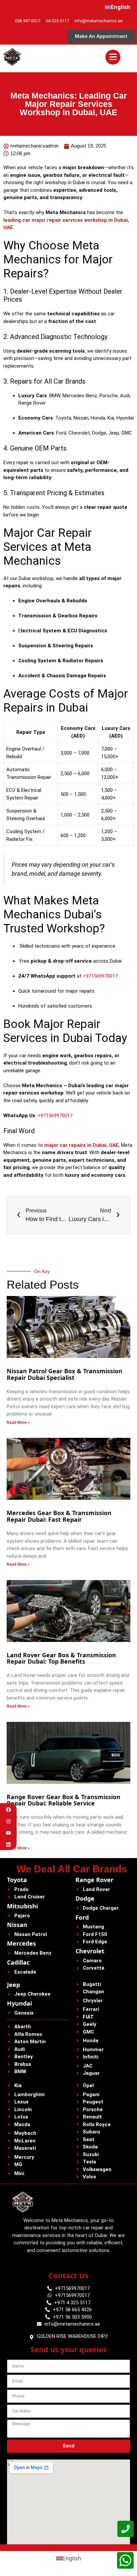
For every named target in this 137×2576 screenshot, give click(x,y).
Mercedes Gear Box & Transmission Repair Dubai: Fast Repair (59, 1516)
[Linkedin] (8, 1845)
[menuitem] (118, 7)
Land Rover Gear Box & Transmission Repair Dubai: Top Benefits (61, 1658)
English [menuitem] (72, 2558)
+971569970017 (100, 976)
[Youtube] (8, 1833)
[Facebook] (8, 1810)
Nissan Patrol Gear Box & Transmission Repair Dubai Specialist (65, 1374)
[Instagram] (8, 1821)
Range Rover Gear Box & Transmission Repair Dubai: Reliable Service (64, 1800)
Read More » (18, 1423)
